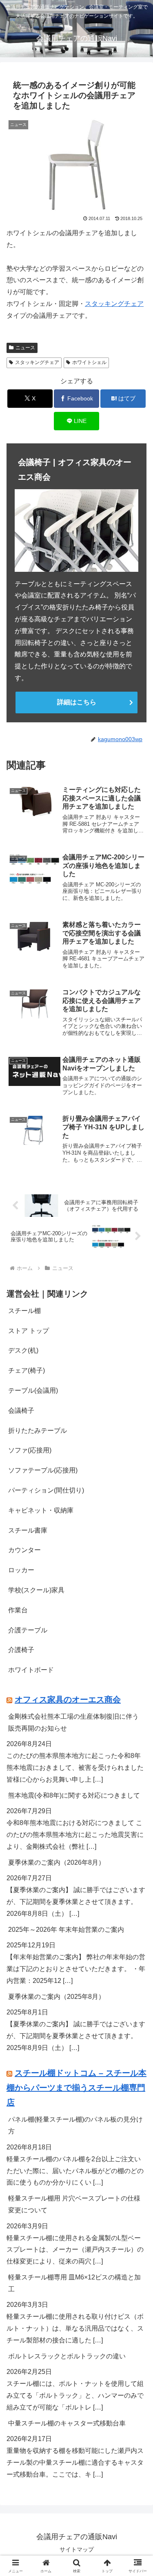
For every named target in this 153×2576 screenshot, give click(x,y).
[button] (137, 1597)
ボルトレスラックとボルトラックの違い (67, 2356)
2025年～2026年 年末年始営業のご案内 (66, 1930)
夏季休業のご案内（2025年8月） (57, 1997)
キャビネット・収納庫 (41, 1510)
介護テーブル (28, 1630)
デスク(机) (23, 1350)
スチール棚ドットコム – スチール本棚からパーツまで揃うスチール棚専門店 (76, 2088)
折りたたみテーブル (38, 1431)
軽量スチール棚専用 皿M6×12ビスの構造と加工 (74, 2283)
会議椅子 (21, 1411)
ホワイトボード (31, 1670)
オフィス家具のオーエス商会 (68, 1699)
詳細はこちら (77, 702)
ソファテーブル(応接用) (43, 1470)
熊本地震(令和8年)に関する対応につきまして (74, 1795)
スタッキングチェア (114, 304)
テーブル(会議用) (33, 1390)
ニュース (25, 348)
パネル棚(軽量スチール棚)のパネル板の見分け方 (75, 2125)
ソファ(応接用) (30, 1450)
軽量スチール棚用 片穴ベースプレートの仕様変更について (74, 2204)
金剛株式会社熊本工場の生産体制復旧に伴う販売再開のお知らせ (73, 1722)
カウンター (24, 1550)
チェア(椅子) (27, 1370)
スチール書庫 (28, 1530)
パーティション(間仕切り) (46, 1490)
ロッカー (21, 1570)
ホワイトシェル (89, 362)
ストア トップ (29, 1331)
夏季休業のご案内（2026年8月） (57, 1862)
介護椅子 (21, 1650)
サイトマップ (77, 2549)
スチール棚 (24, 1311)
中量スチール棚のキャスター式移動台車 (67, 2423)
